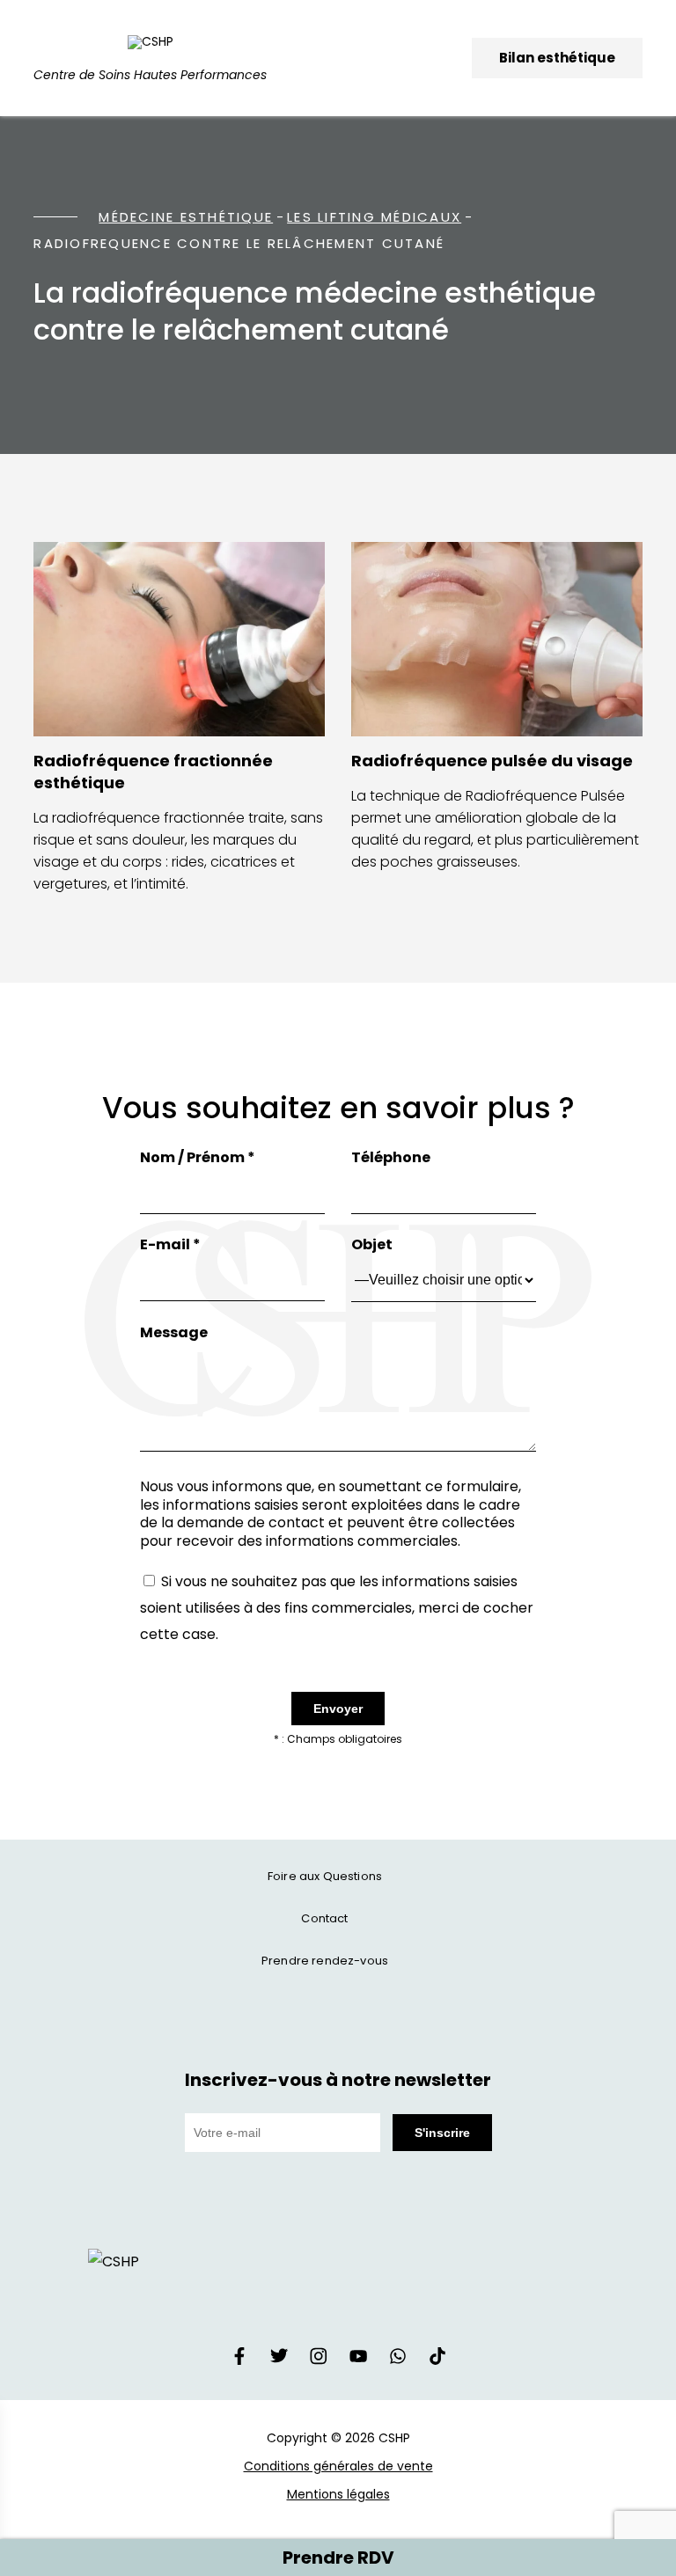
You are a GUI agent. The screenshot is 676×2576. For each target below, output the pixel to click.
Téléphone (391, 1157)
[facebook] (239, 2360)
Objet (372, 1244)
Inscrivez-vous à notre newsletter (338, 2080)
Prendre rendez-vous (325, 1961)
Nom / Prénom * (198, 1157)
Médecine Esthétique (186, 217)
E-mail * (170, 1244)
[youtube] (358, 2360)
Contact (324, 1918)
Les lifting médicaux (374, 217)
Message (174, 1332)
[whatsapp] (398, 2360)
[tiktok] (437, 2360)
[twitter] (279, 2360)
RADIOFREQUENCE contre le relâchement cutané (239, 243)
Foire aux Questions (325, 1876)
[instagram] (319, 2360)
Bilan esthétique (557, 58)
